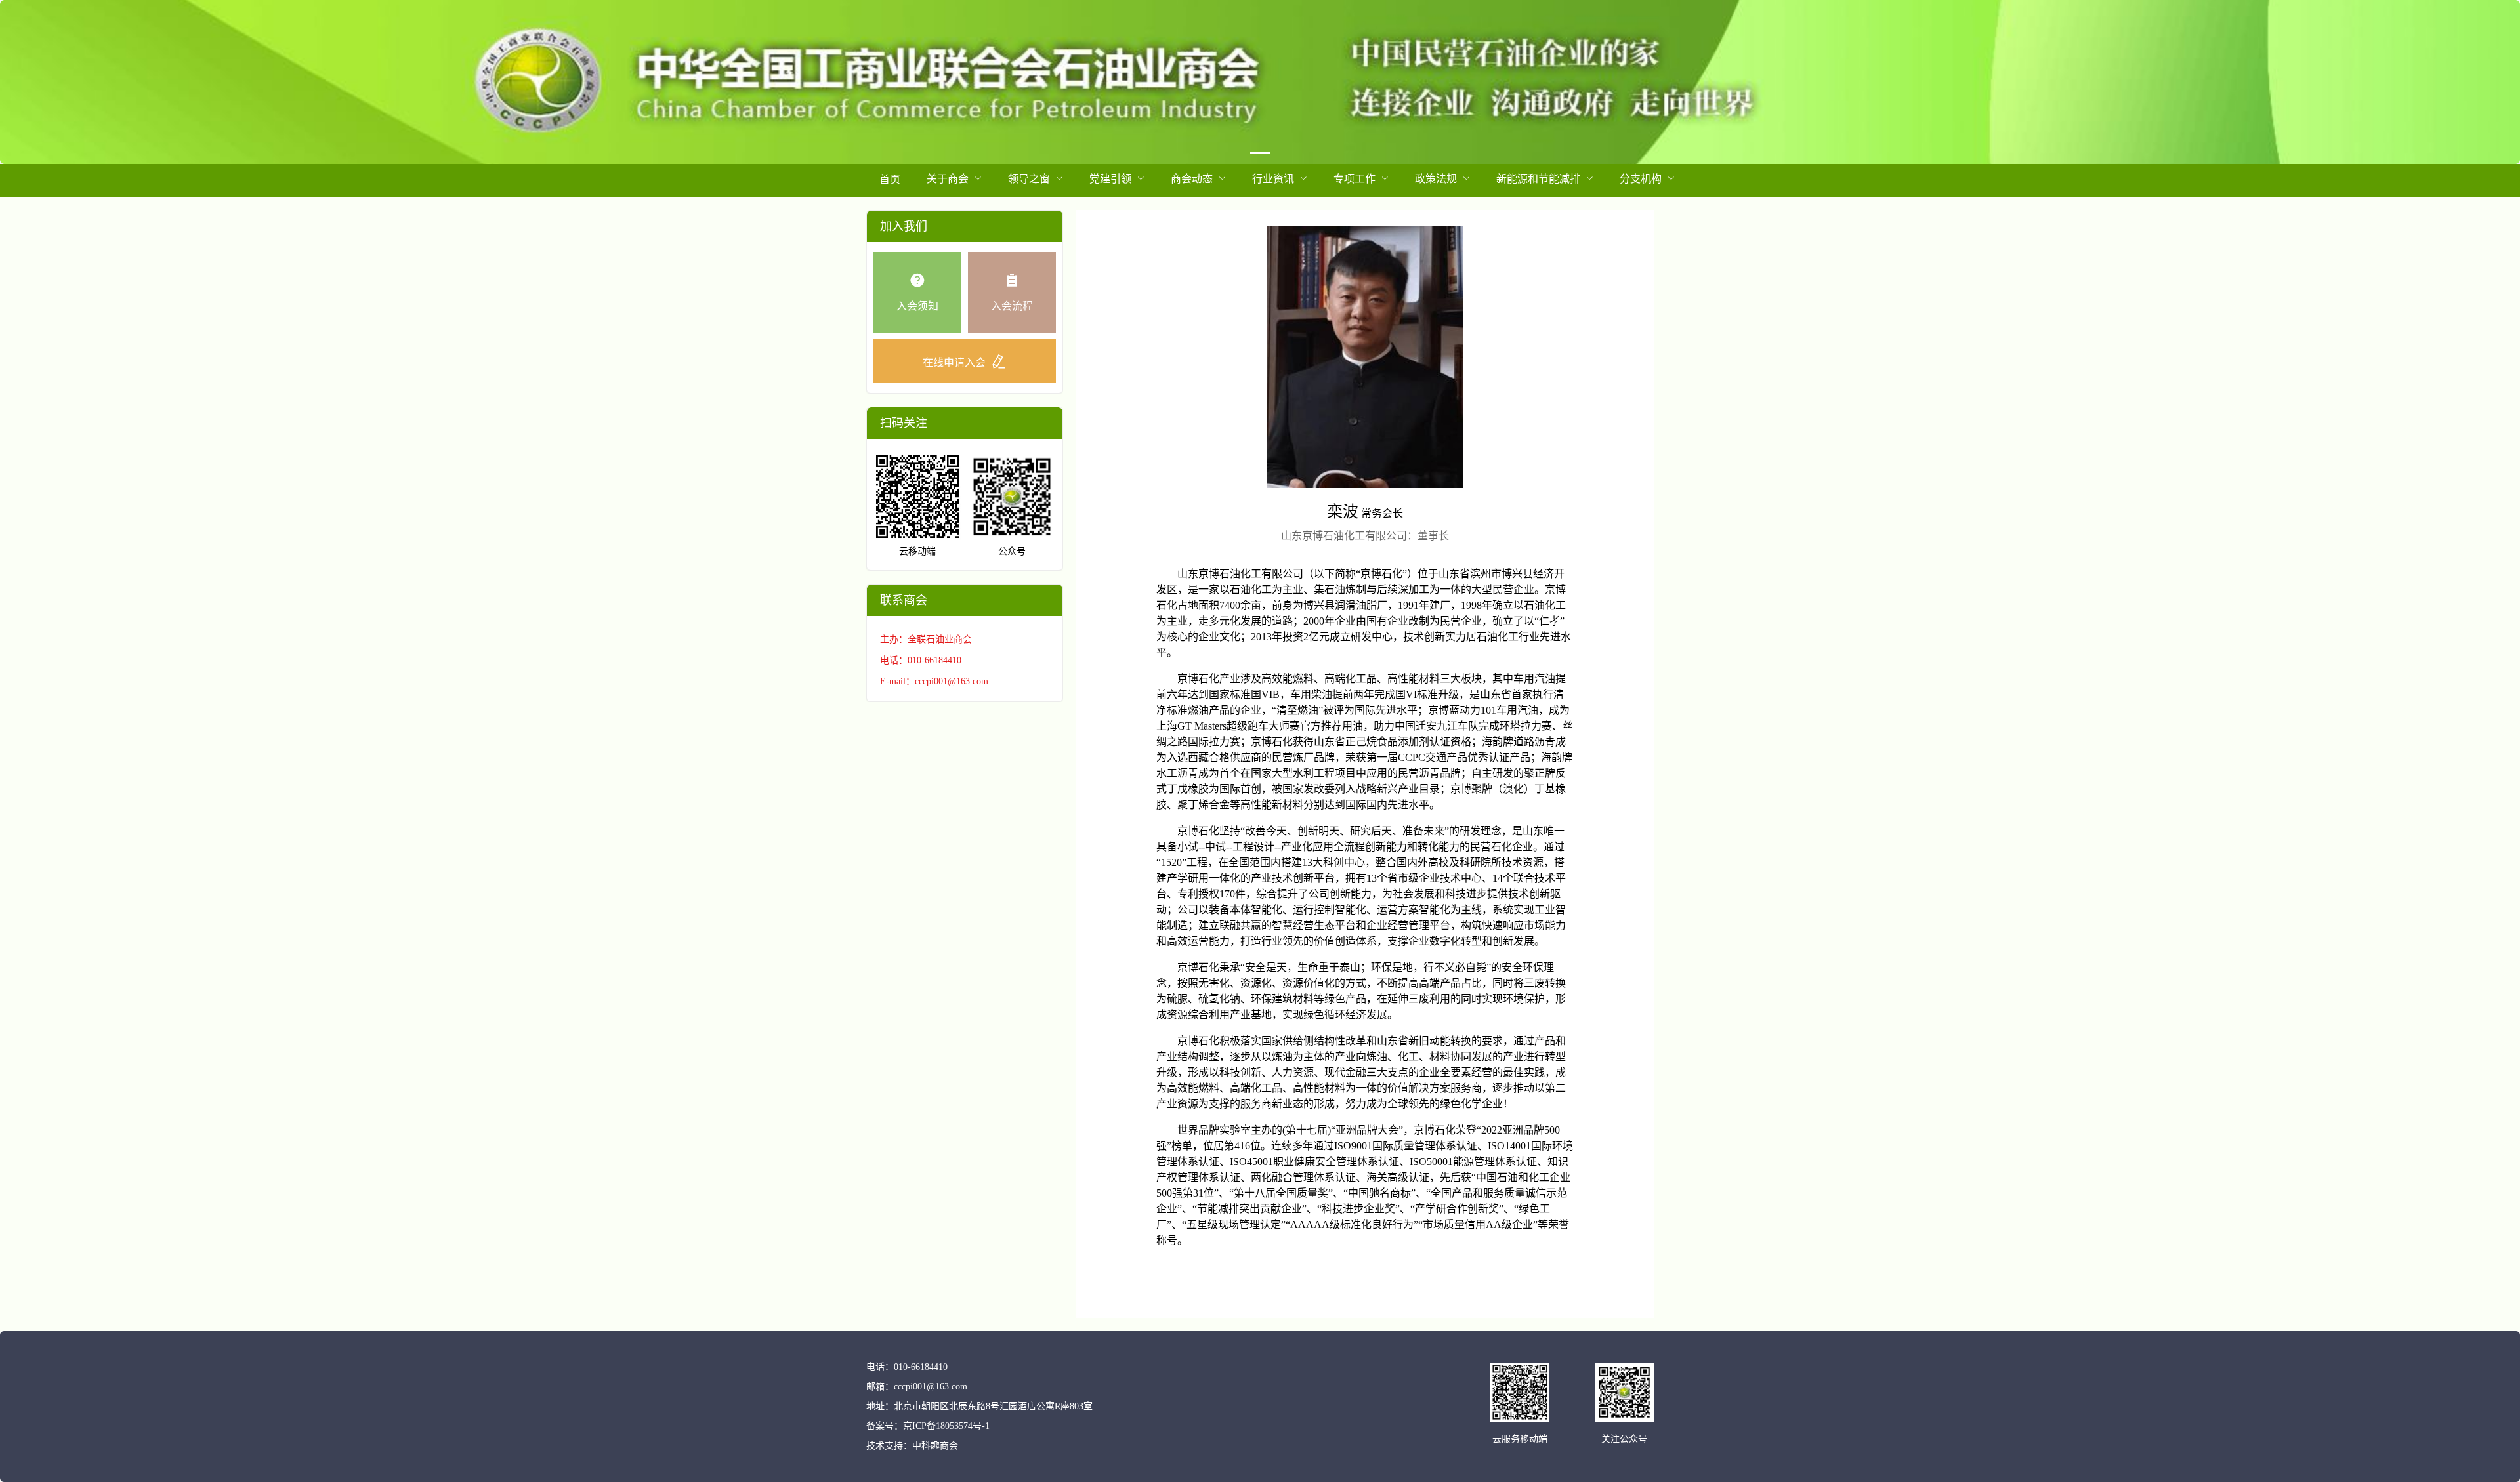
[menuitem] (890, 180)
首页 (890, 179)
